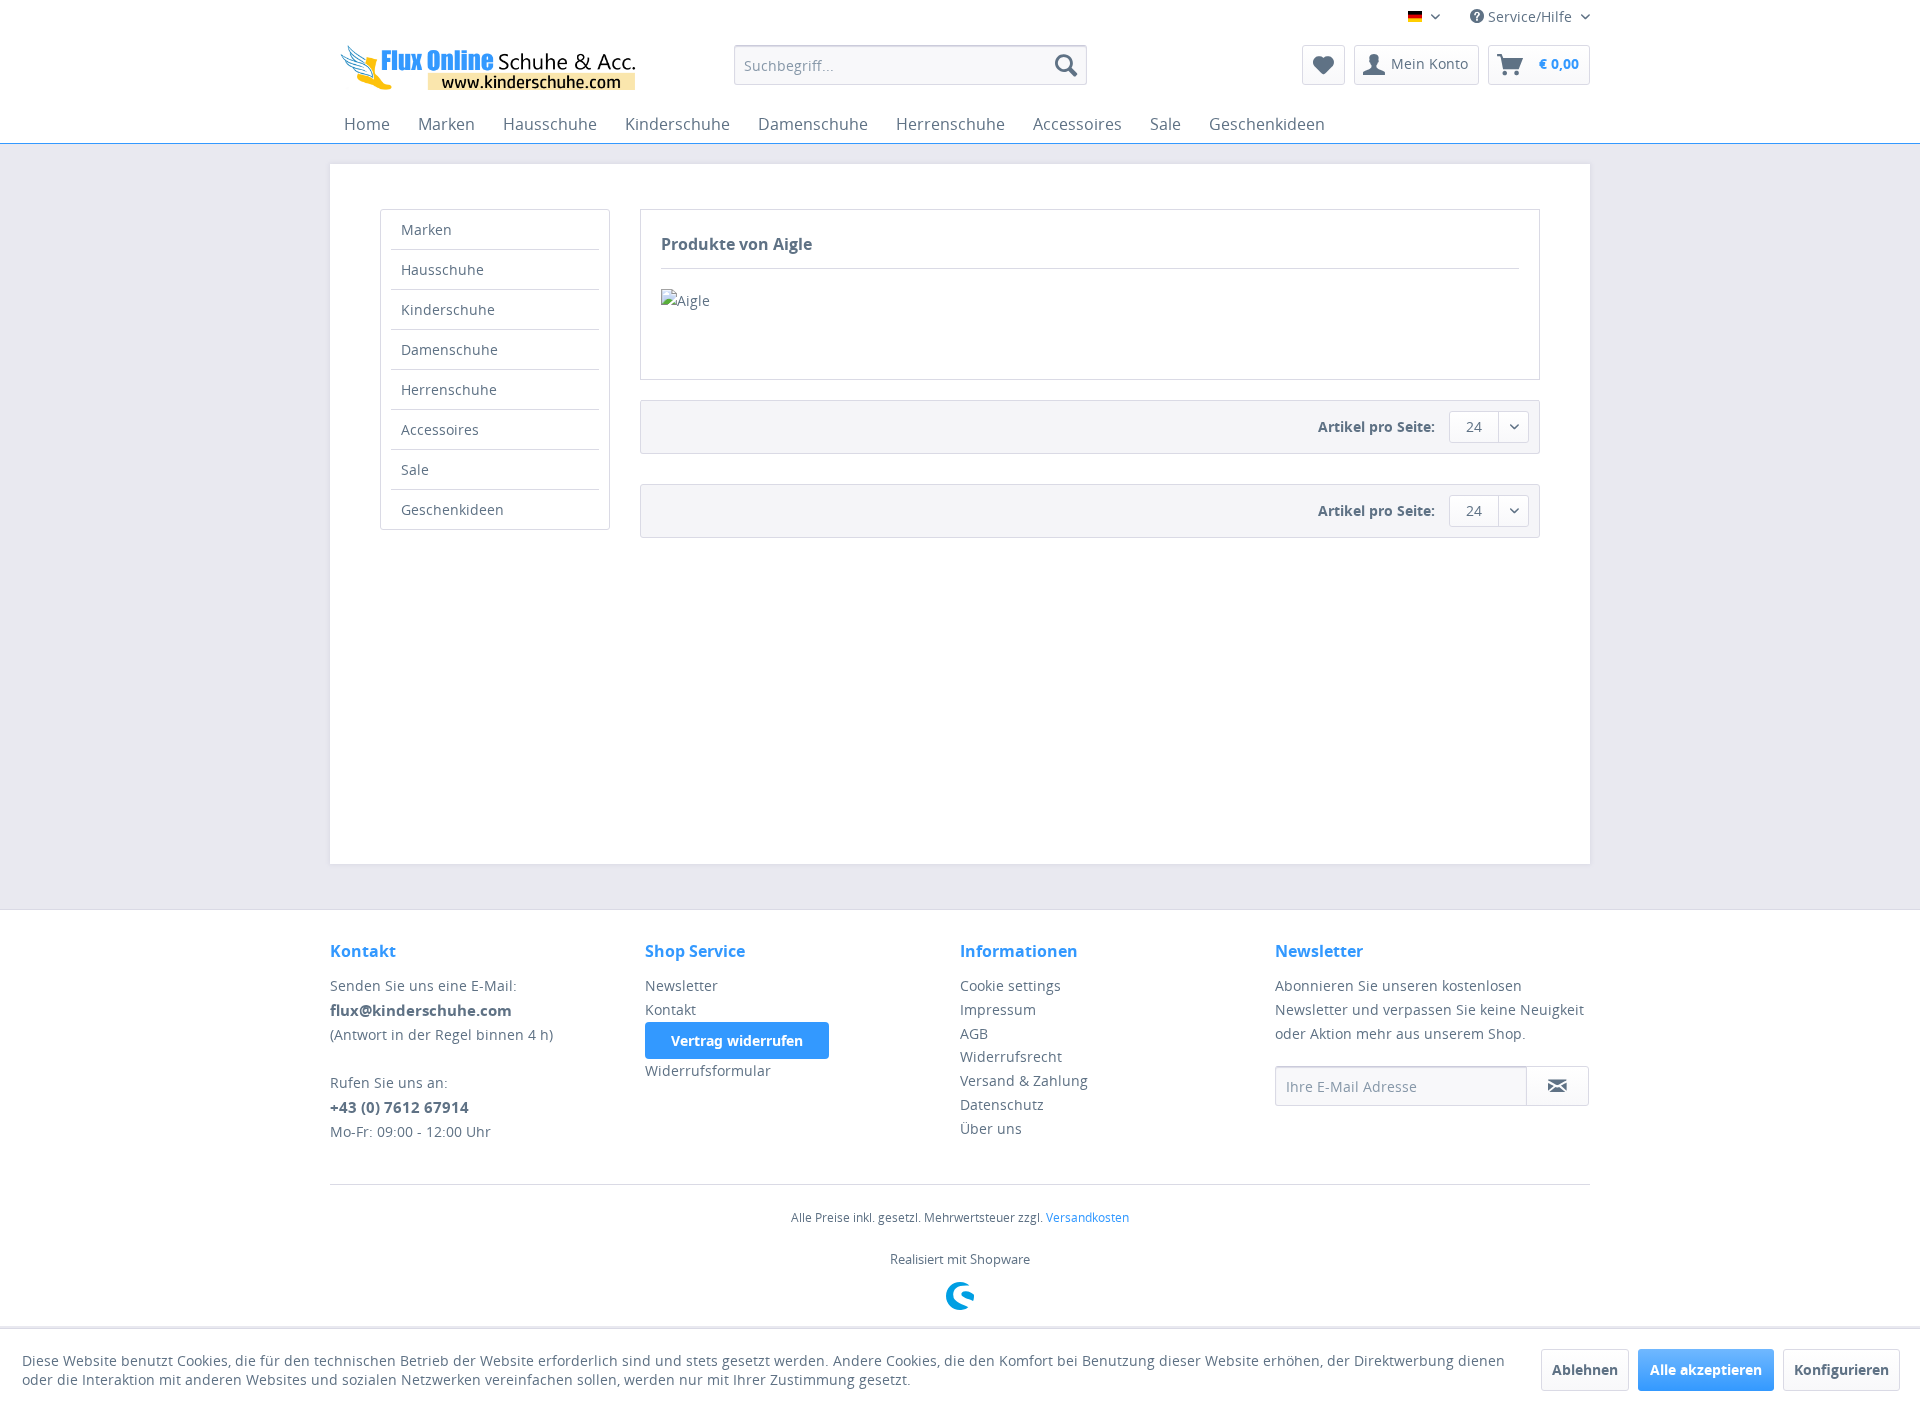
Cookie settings (1010, 985)
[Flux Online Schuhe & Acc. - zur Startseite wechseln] (491, 70)
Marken (426, 229)
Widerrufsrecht (1011, 1056)
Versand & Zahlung (1024, 1080)
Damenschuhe (449, 349)
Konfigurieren (1841, 1369)
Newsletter (681, 985)
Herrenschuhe (449, 389)
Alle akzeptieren (1706, 1369)
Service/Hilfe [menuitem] (1530, 16)
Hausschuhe (442, 269)
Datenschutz (1002, 1104)
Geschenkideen (452, 509)
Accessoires (440, 429)
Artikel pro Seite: (1376, 426)
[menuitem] (910, 65)
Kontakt (670, 1009)
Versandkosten (1087, 1217)
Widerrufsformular (708, 1070)
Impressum (998, 1009)
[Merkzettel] (1323, 65)
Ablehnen (1585, 1369)
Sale (415, 469)
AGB (974, 1033)
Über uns (991, 1128)
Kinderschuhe (448, 309)
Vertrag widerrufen (737, 1040)
